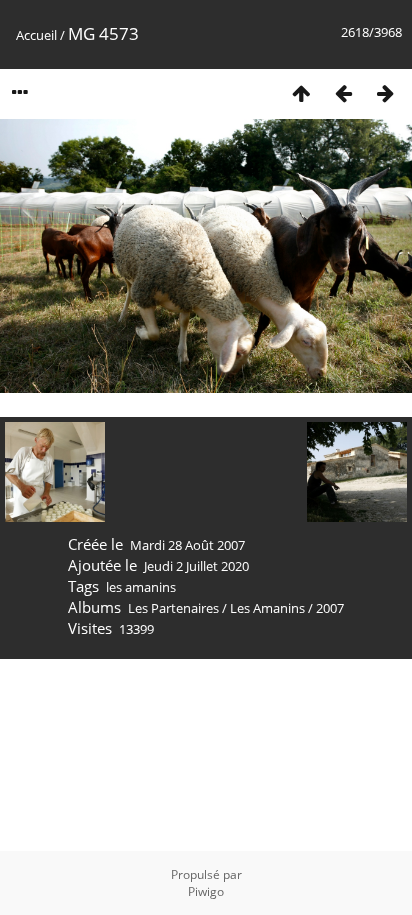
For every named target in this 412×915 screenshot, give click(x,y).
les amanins (141, 587)
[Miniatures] (301, 92)
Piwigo (206, 891)
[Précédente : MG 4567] (343, 92)
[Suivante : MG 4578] (385, 92)
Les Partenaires (173, 608)
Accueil (36, 35)
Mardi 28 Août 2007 (187, 545)
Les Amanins (267, 608)
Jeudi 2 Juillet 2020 (196, 566)
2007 (330, 608)
